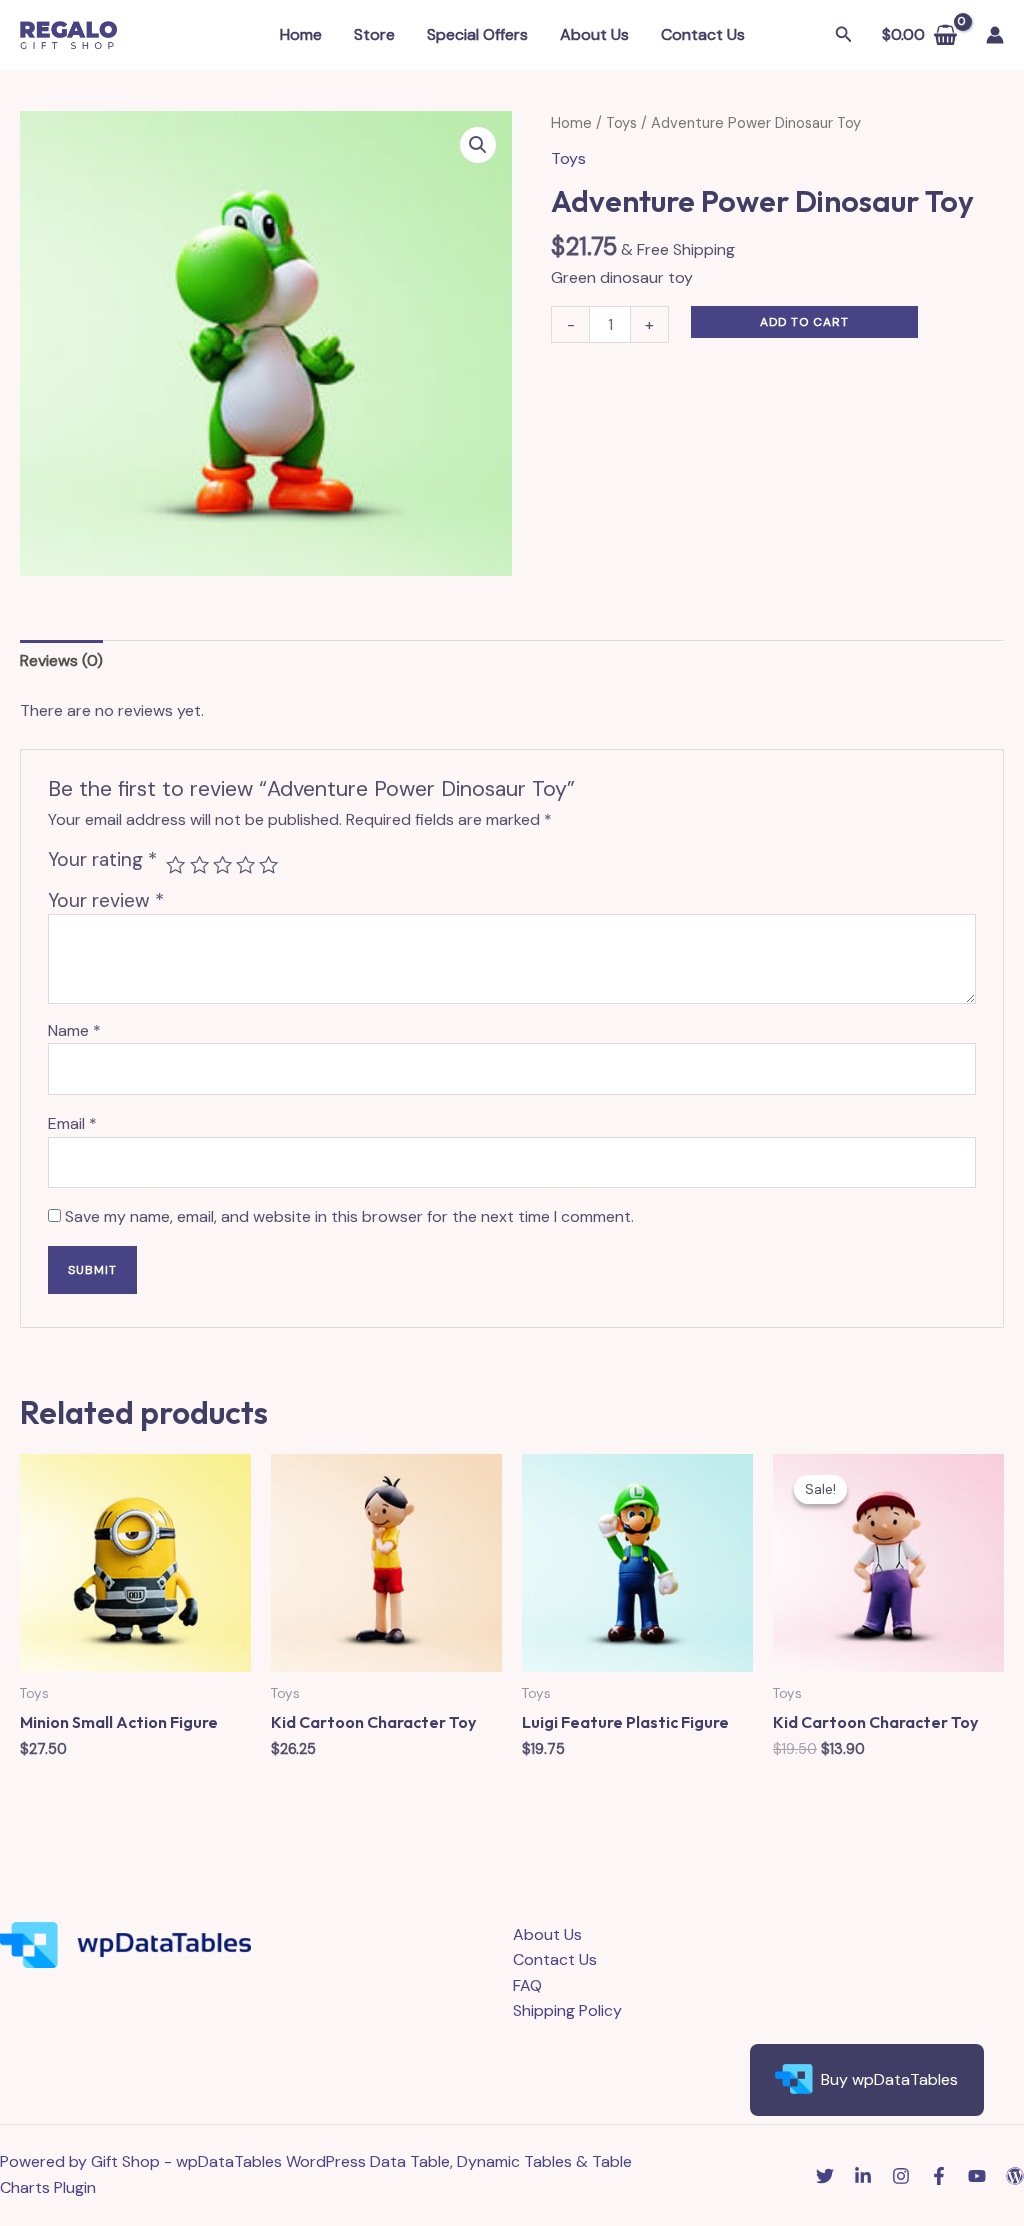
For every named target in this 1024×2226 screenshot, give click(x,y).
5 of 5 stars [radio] (268, 864)
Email (72, 1123)
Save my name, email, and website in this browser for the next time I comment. (349, 1216)
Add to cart (804, 322)
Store (374, 34)
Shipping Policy (567, 2010)
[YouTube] (977, 2176)
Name (74, 1030)
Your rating (102, 859)
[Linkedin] (863, 2176)
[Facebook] (939, 2176)
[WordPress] (1015, 2176)
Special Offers (477, 34)
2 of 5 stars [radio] (199, 864)
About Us (594, 34)
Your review (106, 900)
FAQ (527, 1985)
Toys (621, 123)
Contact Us (703, 34)
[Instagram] (901, 2176)
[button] (478, 145)
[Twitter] (825, 2176)
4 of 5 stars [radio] (245, 864)
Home (301, 34)
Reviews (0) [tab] (61, 660)
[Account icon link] (995, 35)
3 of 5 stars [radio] (222, 864)
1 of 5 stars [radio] (175, 864)
